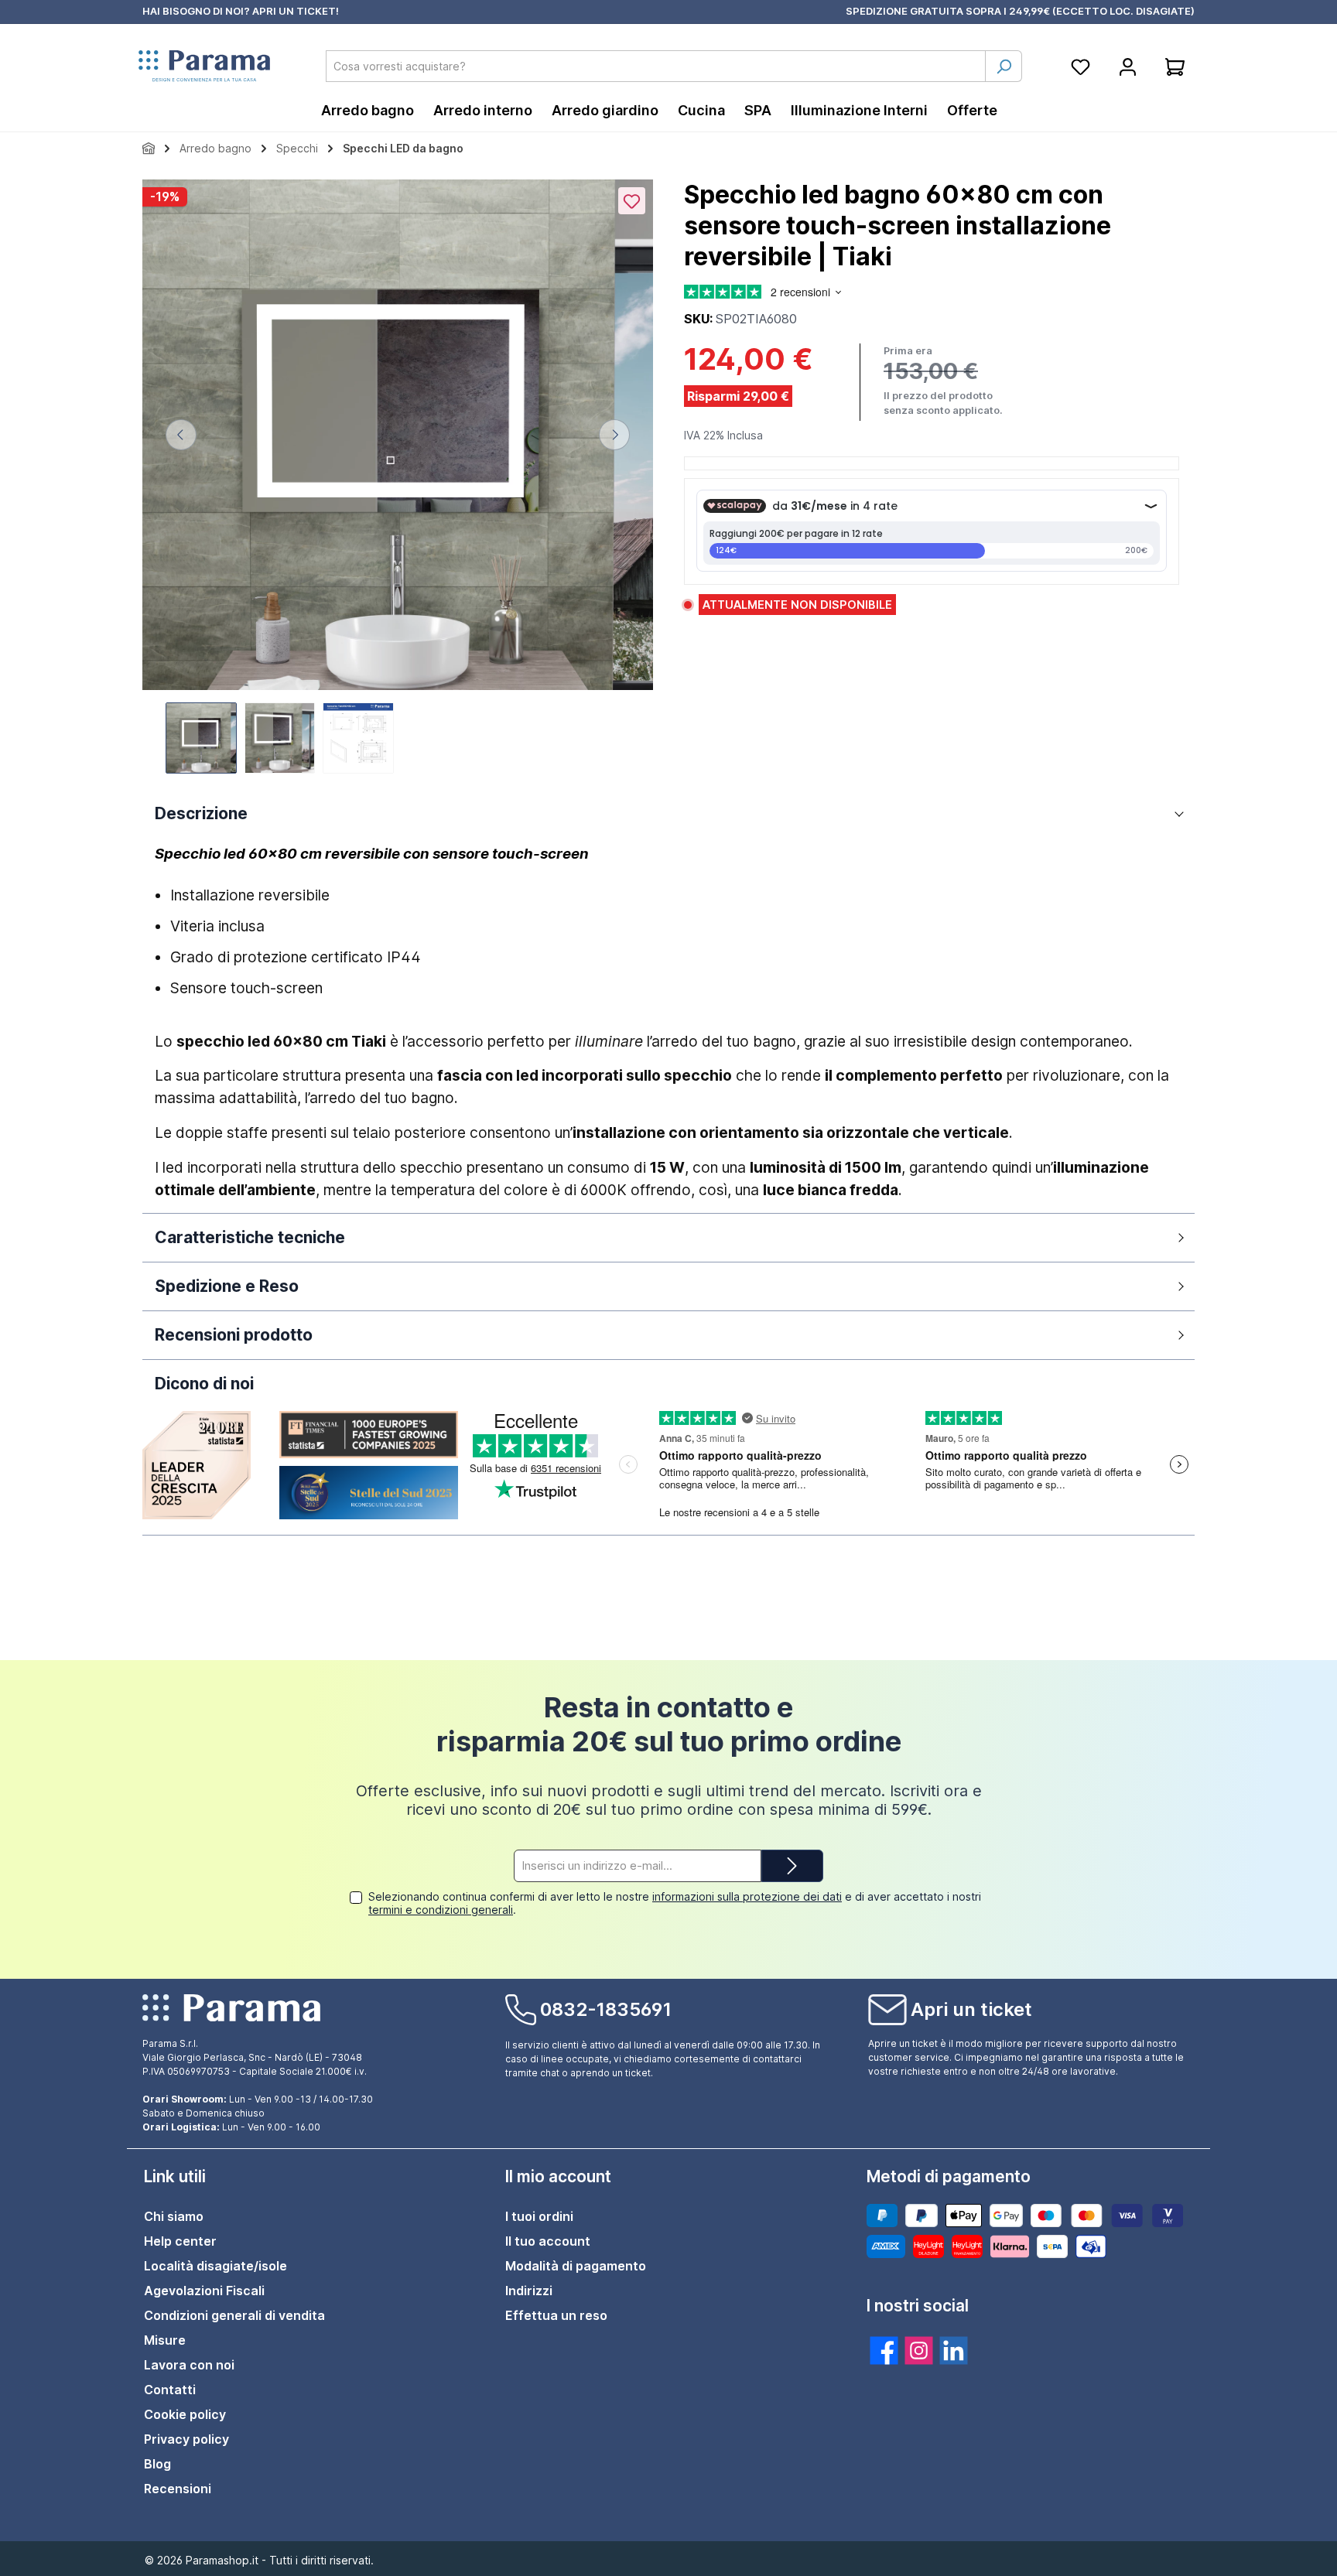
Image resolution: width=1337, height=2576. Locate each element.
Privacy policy (186, 2439)
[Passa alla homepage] (204, 67)
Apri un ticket (971, 2009)
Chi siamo (174, 2216)
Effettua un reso (556, 2315)
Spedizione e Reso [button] (227, 1286)
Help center (180, 2241)
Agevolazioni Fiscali (204, 2291)
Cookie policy (185, 2414)
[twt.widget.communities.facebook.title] (884, 2351)
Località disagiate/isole (215, 2266)
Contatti (170, 2390)
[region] (398, 478)
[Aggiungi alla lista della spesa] (632, 201)
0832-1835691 (606, 2009)
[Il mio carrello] (1175, 66)
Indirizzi (529, 2291)
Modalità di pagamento (576, 2266)
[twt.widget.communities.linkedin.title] (954, 2351)
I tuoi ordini (539, 2216)
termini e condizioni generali (441, 1910)
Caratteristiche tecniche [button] (250, 1237)
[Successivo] (614, 435)
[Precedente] (181, 435)
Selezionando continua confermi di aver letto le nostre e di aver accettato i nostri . (675, 1903)
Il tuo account (548, 2241)
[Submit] (792, 1866)
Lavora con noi (189, 2365)
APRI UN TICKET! (296, 11)
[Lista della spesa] (1081, 66)
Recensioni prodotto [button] (234, 1335)
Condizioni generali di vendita (234, 2315)
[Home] (149, 148)
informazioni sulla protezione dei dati (747, 1896)
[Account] (1128, 66)
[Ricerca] (1004, 66)
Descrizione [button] (201, 813)
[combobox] (656, 66)
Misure (165, 2340)
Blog (157, 2464)
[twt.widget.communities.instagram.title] (919, 2351)
